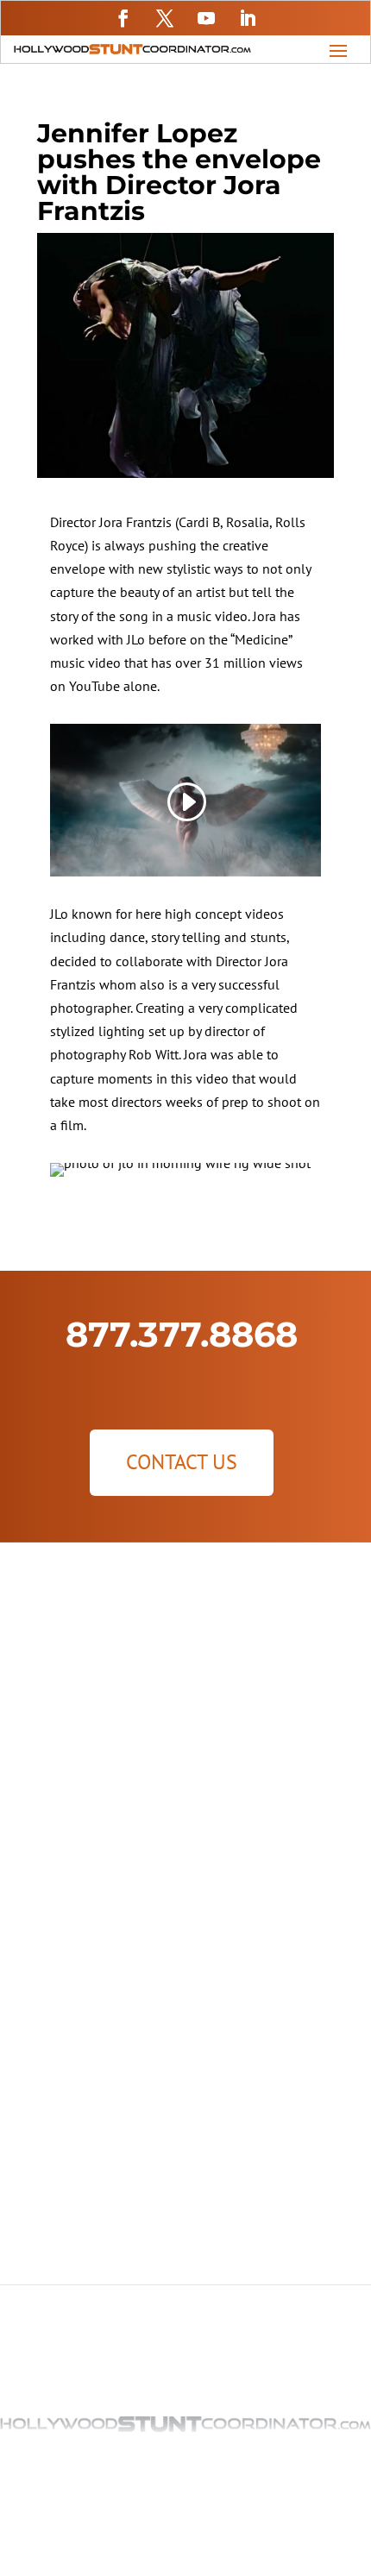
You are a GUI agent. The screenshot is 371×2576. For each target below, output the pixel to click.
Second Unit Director (186, 1888)
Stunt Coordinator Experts (186, 2169)
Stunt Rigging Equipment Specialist (185, 1787)
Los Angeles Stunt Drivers (185, 1736)
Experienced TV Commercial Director (186, 1991)
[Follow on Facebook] (123, 18)
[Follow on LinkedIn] (248, 18)
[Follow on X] (165, 18)
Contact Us (182, 1462)
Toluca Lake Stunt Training (186, 2195)
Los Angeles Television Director (185, 1965)
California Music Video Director (185, 1939)
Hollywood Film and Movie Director (186, 1913)
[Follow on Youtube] (206, 18)
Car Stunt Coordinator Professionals (185, 2143)
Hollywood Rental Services (186, 1684)
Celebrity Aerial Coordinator (186, 2117)
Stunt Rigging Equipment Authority (185, 2221)
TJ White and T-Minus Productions (185, 2091)
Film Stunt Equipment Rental (185, 1710)
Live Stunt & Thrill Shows (186, 1762)
